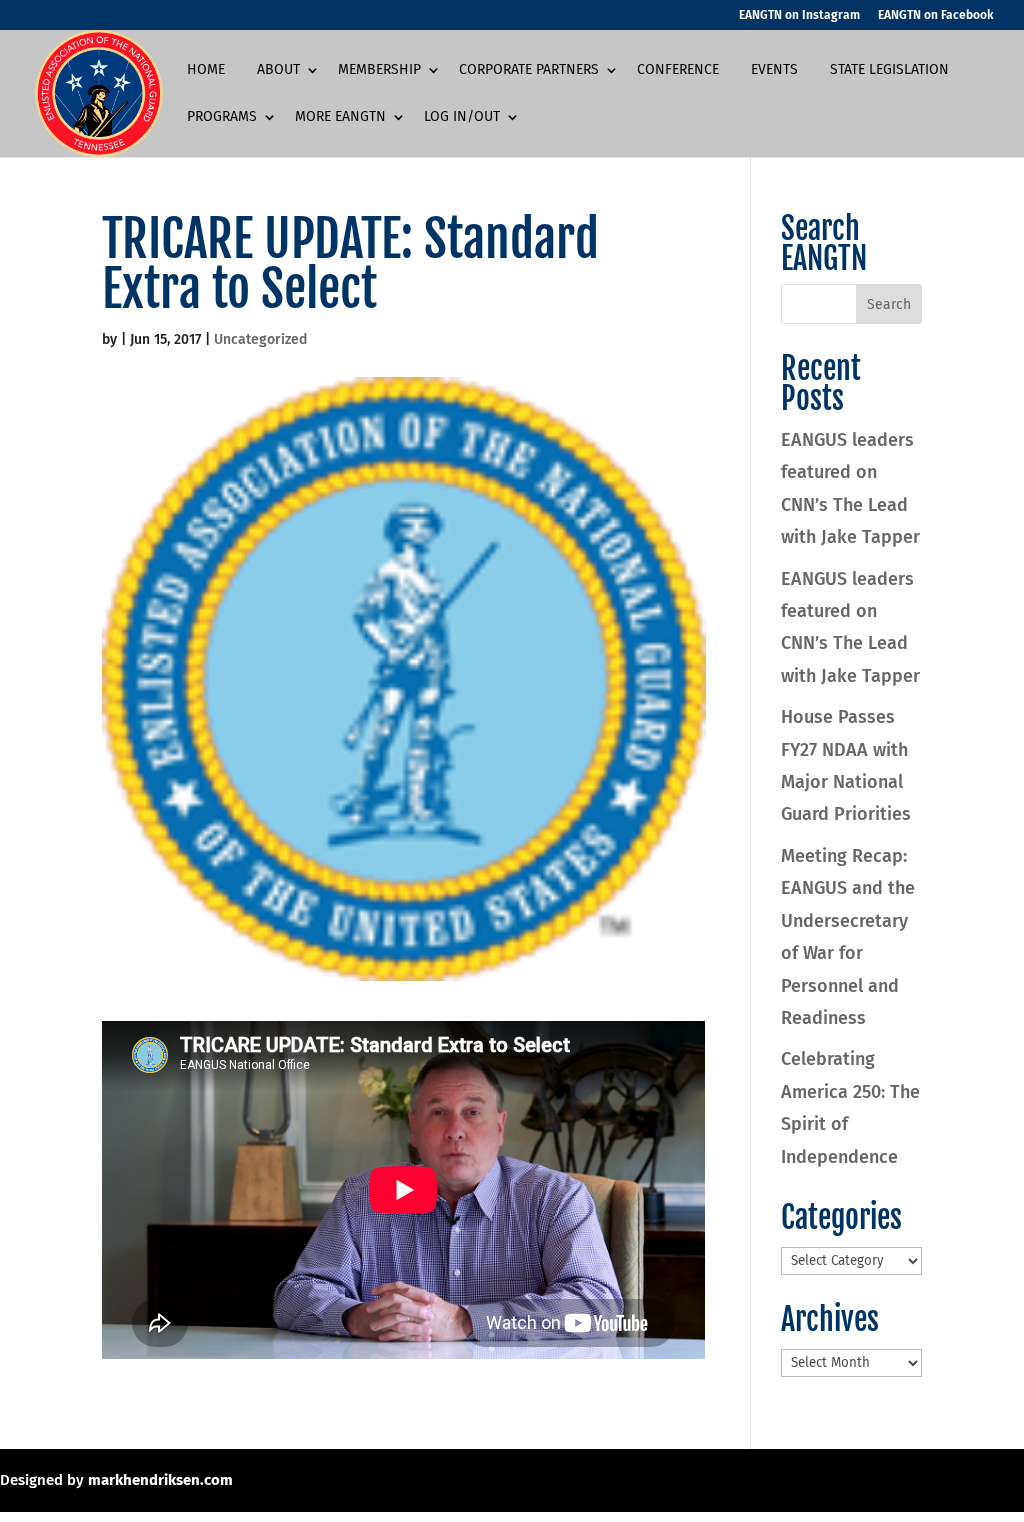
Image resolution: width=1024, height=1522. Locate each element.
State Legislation (889, 70)
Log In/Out (462, 117)
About (278, 70)
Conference (678, 70)
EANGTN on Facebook (936, 15)
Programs (222, 117)
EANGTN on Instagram (799, 15)
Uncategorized (260, 339)
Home (206, 70)
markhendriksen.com (160, 1480)
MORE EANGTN (340, 117)
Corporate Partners (529, 70)
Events (774, 70)
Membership (379, 70)
